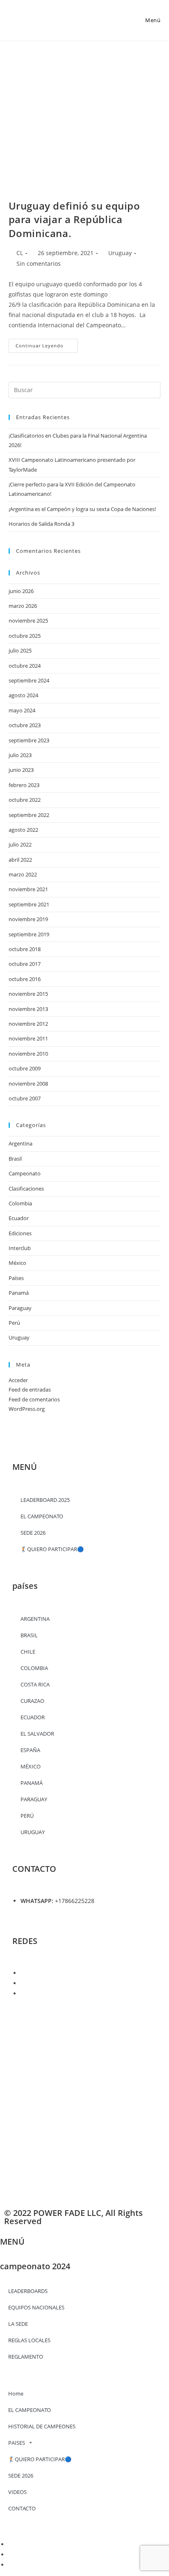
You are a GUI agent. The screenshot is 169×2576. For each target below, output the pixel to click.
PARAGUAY (34, 1799)
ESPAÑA (30, 1750)
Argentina (21, 1143)
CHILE (28, 1652)
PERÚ (27, 1816)
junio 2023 (21, 770)
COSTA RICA (35, 1684)
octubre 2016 (25, 979)
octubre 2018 (25, 949)
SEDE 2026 (33, 1533)
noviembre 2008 (28, 1084)
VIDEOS (17, 2492)
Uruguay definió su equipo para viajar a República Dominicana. (74, 219)
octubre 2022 (25, 800)
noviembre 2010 (28, 1054)
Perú (14, 1323)
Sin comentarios (39, 264)
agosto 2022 (23, 830)
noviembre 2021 (28, 889)
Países (16, 1278)
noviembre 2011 (28, 1038)
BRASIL (29, 1635)
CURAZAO (32, 1701)
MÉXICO (31, 1766)
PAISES (17, 2443)
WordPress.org (27, 1409)
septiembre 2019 (29, 934)
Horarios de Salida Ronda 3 (41, 524)
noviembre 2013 (28, 1009)
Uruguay (120, 253)
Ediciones (20, 1233)
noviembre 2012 (28, 1024)
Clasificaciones (26, 1189)
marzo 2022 (23, 874)
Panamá (19, 1293)
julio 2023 (20, 755)
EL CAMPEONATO (30, 2410)
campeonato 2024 (35, 2266)
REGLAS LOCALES (29, 2340)
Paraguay (20, 1308)
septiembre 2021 (29, 904)
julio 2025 (20, 650)
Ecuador (19, 1218)
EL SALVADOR (37, 1734)
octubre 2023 (25, 725)
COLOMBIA (34, 1668)
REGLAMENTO (26, 2357)
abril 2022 (20, 860)
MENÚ (12, 2242)
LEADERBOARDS (28, 2291)
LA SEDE (18, 2324)
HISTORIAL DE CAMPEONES (42, 2426)
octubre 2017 (25, 964)
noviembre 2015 (28, 994)
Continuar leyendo (47, 344)
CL (20, 253)
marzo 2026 (23, 606)
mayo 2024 (22, 710)
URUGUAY (33, 1832)
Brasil (15, 1159)
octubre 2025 (25, 636)
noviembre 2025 (28, 621)
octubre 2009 (25, 1068)
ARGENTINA (35, 1619)
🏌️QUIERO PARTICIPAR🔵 (52, 1549)
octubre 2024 (25, 666)
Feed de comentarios (34, 1399)
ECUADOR (33, 1717)
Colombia (20, 1203)
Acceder (18, 1380)
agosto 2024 (23, 695)
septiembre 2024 (29, 680)
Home (16, 2393)
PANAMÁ (32, 1783)
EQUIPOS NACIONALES (36, 2307)
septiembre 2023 (29, 740)
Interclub (20, 1248)
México (17, 1263)
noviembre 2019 (28, 919)
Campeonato (25, 1173)
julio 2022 (20, 844)
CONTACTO (22, 2508)
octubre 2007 (25, 1098)
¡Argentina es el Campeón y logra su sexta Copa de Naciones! (82, 509)
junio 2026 (21, 591)
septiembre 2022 (29, 815)
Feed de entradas (30, 1390)
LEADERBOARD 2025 (45, 1500)
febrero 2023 (24, 785)
